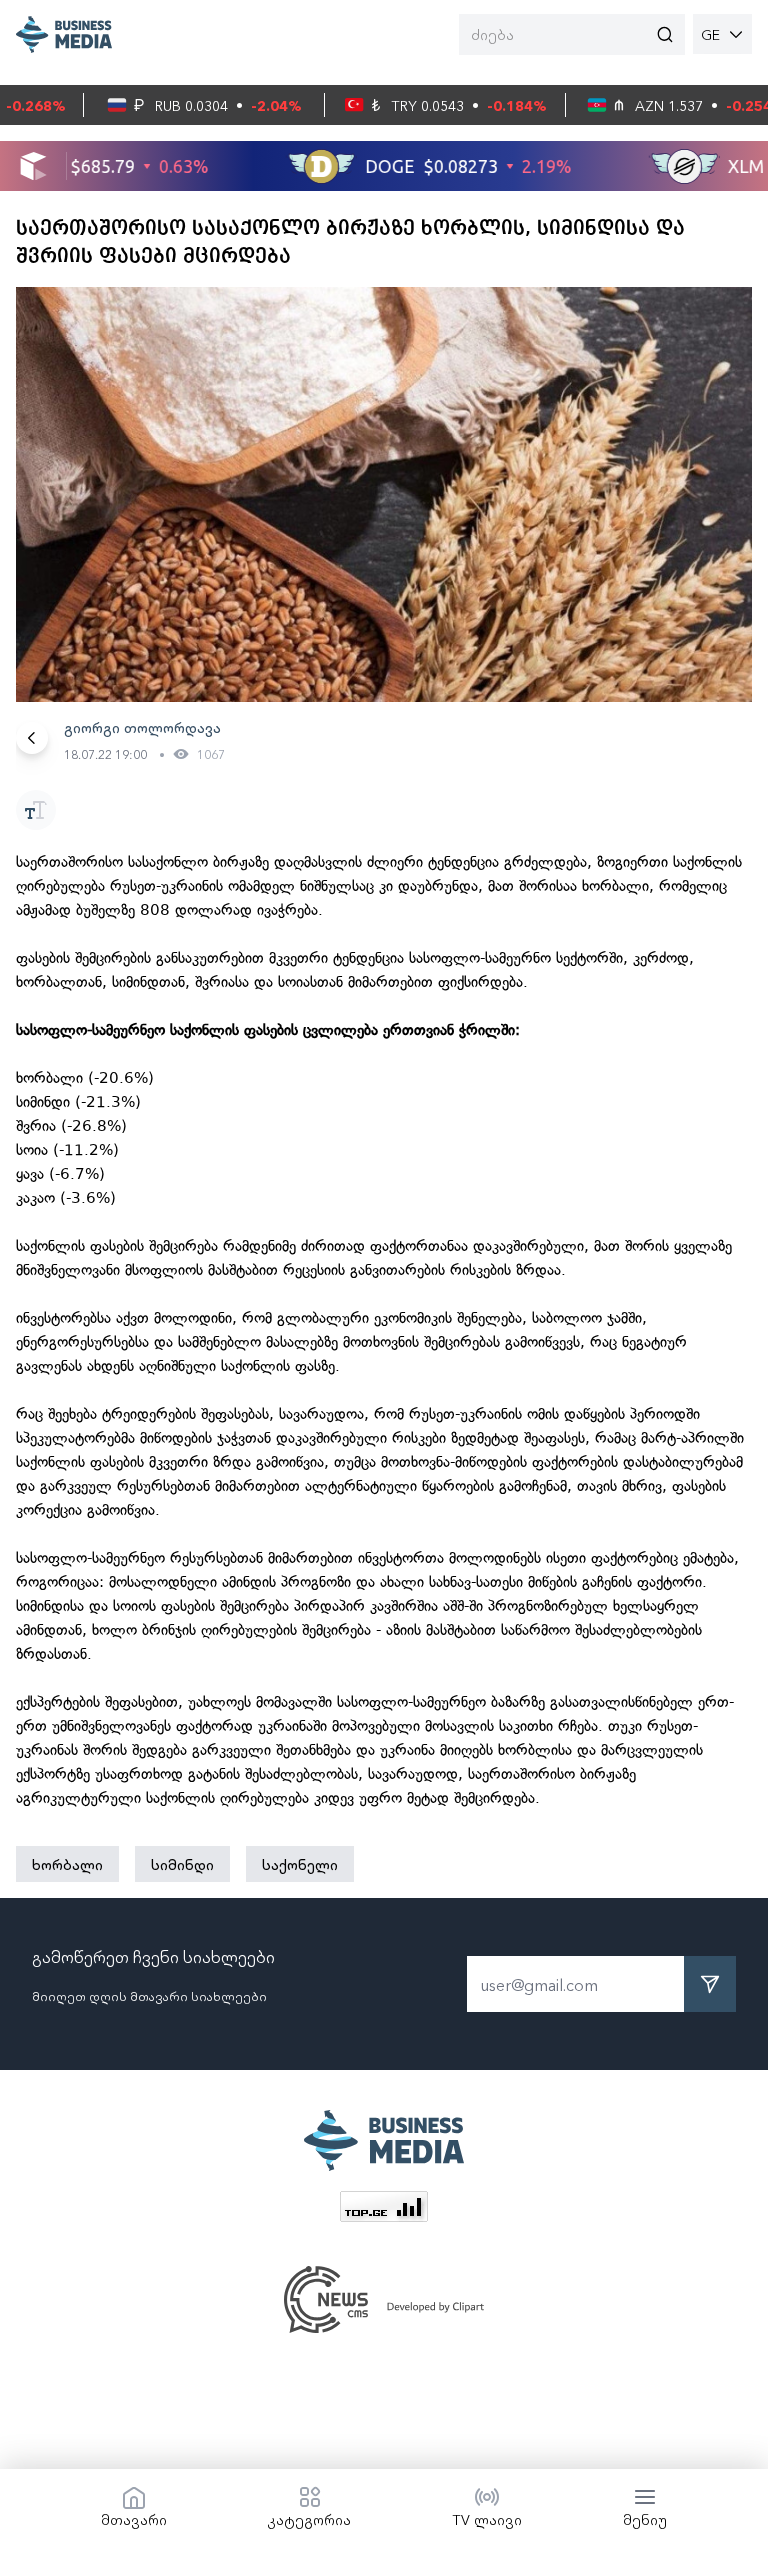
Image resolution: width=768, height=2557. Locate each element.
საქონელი (300, 1864)
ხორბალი (67, 1864)
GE (710, 34)
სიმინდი (182, 1864)
